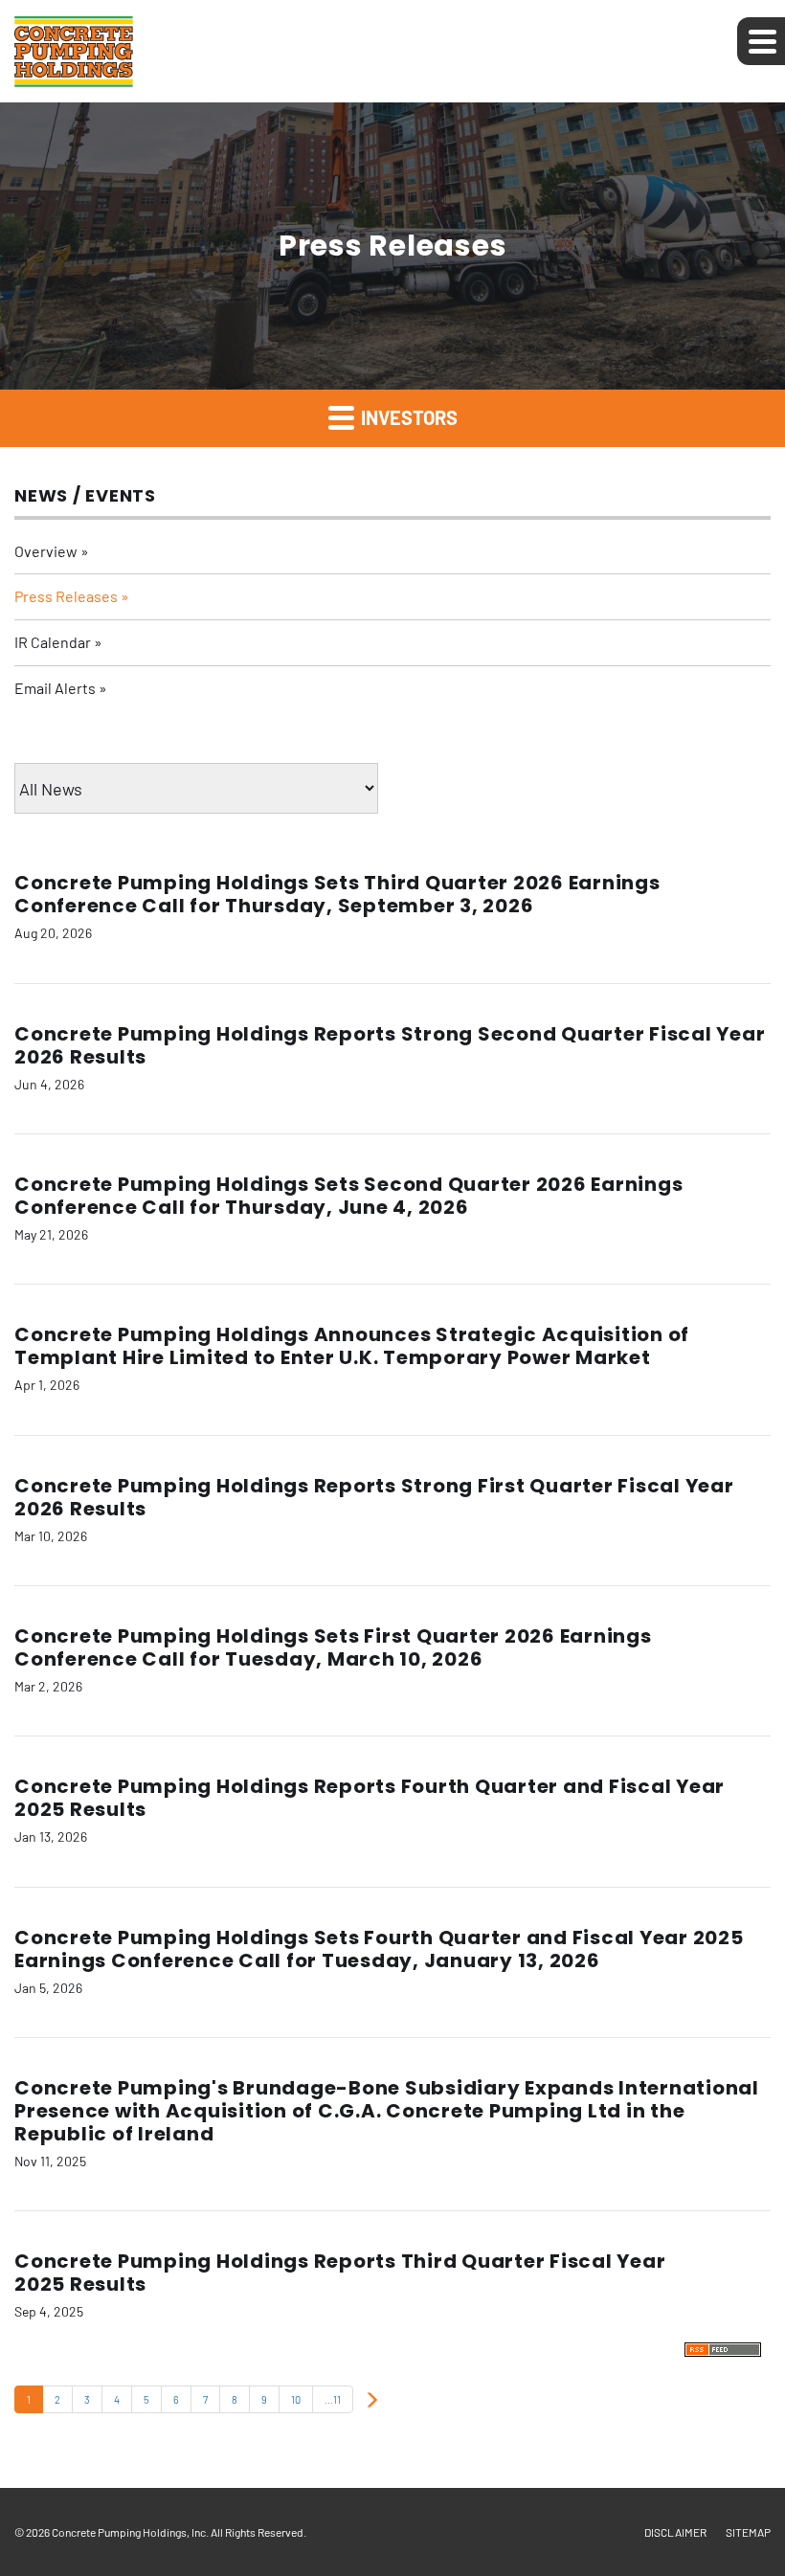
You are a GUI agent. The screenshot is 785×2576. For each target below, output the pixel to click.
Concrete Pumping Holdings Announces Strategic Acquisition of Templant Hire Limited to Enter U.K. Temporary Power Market (352, 1346)
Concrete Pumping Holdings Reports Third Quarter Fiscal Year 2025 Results (340, 2273)
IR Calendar (53, 642)
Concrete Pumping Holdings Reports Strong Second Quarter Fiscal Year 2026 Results (390, 1045)
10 (296, 2399)
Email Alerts (55, 688)
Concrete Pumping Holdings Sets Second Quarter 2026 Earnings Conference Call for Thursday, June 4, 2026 (348, 1196)
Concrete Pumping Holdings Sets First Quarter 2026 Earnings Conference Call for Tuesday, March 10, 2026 (333, 1647)
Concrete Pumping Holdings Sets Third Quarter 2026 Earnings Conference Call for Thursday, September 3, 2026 (337, 894)
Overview (46, 551)
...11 (333, 2399)
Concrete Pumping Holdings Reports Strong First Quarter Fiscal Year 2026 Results (374, 1497)
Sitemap (748, 2532)
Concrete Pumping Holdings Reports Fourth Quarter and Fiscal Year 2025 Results (370, 1798)
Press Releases (66, 596)
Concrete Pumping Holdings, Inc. (130, 2532)
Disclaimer (675, 2532)
